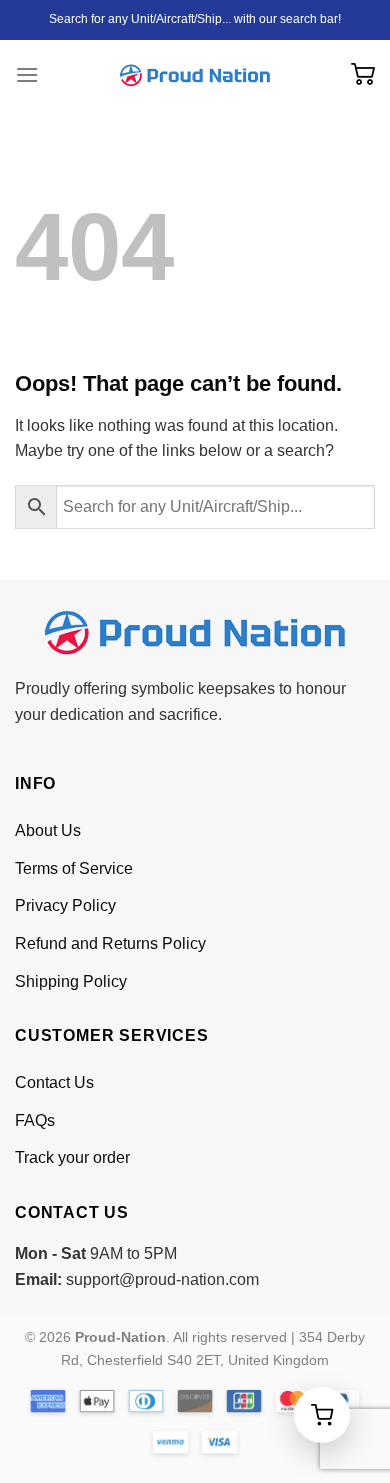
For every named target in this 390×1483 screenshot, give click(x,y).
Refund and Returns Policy (110, 943)
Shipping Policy (71, 981)
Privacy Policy (65, 905)
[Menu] (27, 74)
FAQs (35, 1120)
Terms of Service (74, 868)
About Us (48, 830)
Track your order (72, 1157)
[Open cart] (322, 1415)
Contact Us (54, 1082)
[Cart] (363, 75)
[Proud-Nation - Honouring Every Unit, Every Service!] (195, 75)
